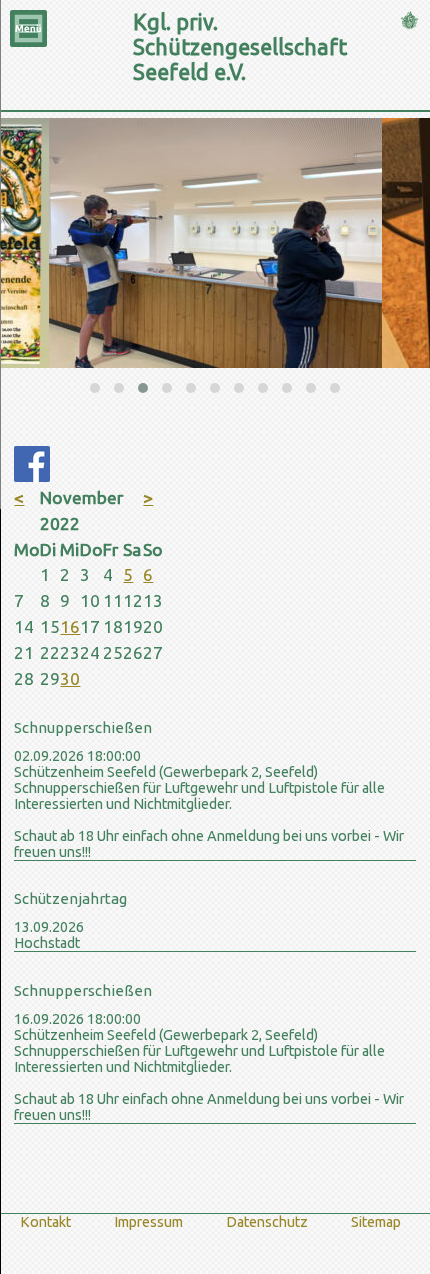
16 (70, 626)
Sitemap (376, 1222)
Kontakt (45, 1222)
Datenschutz (267, 1222)
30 (70, 678)
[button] (95, 388)
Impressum (148, 1222)
